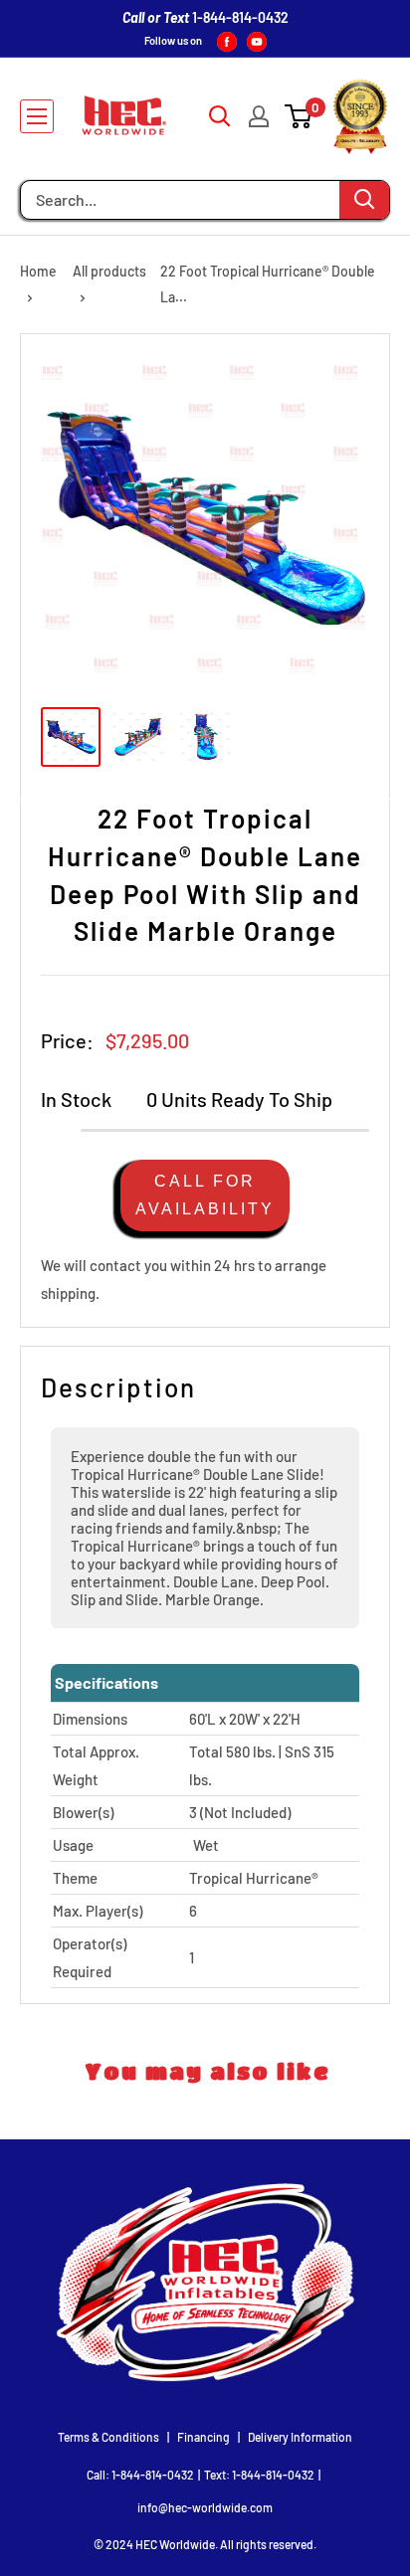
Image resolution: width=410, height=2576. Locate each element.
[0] (299, 116)
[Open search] (220, 116)
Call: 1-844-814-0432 (140, 2475)
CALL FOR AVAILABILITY (205, 1195)
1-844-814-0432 (240, 17)
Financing (204, 2437)
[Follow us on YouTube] (257, 41)
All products (109, 271)
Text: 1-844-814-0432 (259, 2475)
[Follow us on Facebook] (227, 41)
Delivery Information (300, 2437)
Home (38, 271)
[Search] (364, 200)
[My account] (259, 116)
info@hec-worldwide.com (205, 2507)
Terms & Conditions (108, 2437)
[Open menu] (37, 116)
